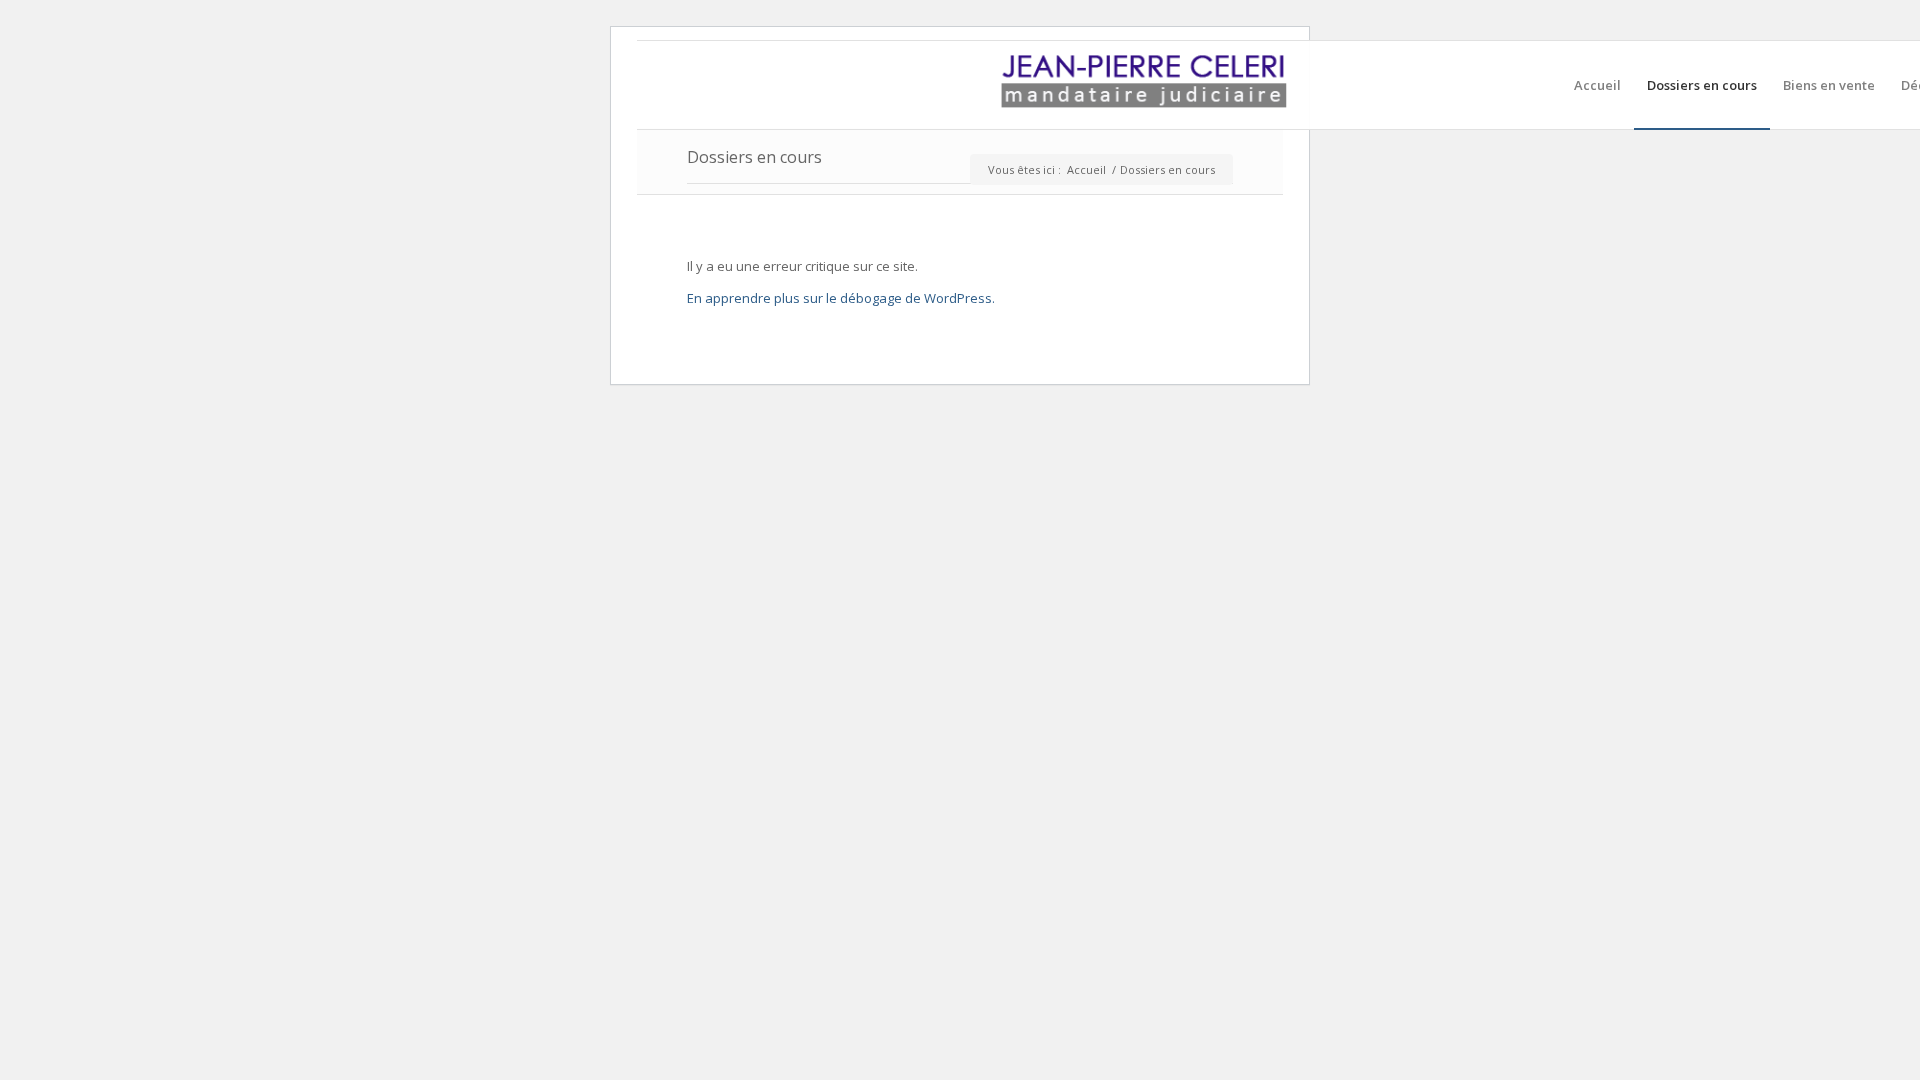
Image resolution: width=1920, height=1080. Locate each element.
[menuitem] (1597, 85)
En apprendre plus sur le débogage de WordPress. (841, 298)
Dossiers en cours (754, 157)
